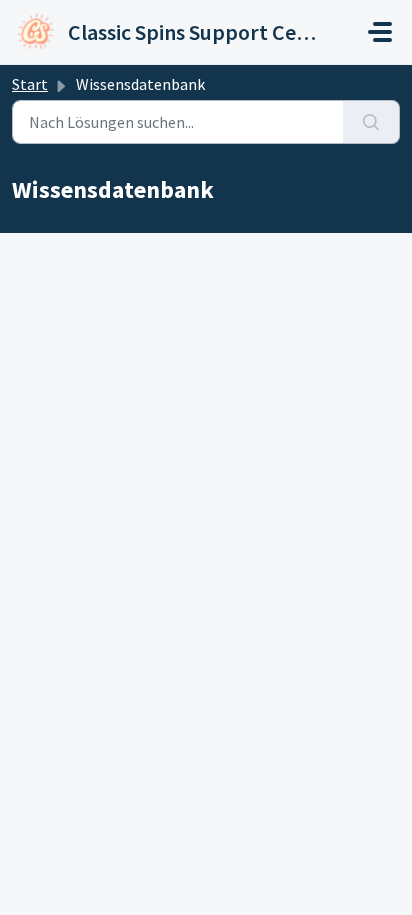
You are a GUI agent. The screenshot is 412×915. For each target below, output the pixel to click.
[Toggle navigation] (380, 32)
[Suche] (371, 122)
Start (30, 84)
